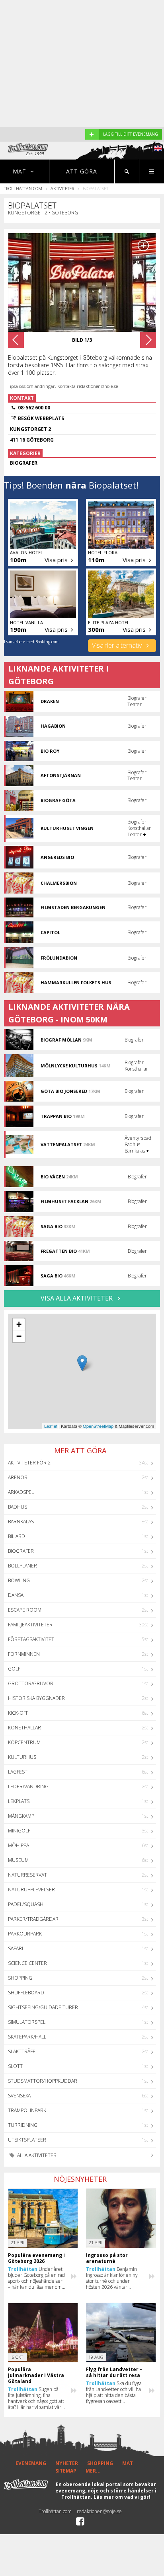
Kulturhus (22, 1757)
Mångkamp (21, 1816)
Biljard (17, 1536)
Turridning (23, 2125)
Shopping (20, 1978)
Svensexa (19, 2096)
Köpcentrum (24, 1742)
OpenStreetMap (98, 1426)
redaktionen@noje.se (99, 2511)
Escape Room (25, 1610)
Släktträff (21, 2051)
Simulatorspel (27, 2022)
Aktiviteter (62, 188)
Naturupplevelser (31, 1890)
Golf (14, 1669)
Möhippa (19, 1845)
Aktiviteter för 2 (29, 1463)
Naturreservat (27, 1875)
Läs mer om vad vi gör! (122, 2497)
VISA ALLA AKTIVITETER (77, 1298)
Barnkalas (21, 1522)
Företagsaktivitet (31, 1639)
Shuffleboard (26, 1993)
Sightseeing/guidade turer (43, 2007)
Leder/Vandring (28, 1786)
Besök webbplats (41, 418)
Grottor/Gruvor (31, 1683)
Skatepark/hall (27, 2037)
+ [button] (19, 1324)
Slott (15, 2066)
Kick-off (18, 1713)
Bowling (19, 1580)
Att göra (82, 171)
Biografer (21, 1551)
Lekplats (19, 1801)
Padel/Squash (26, 1904)
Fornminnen (24, 1654)
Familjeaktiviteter (30, 1625)
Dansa (16, 1595)
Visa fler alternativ (118, 645)
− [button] (19, 1336)
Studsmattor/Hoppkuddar (43, 2081)
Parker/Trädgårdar (33, 1919)
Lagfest (18, 1772)
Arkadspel (21, 1492)
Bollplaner (22, 1566)
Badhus (18, 1507)
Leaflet (51, 1426)
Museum (18, 1860)
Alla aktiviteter (36, 2155)
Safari (16, 1948)
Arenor (18, 1477)
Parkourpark (25, 1934)
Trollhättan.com (23, 188)
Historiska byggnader (36, 1698)
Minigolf (19, 1831)
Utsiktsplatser (27, 2140)
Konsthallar (24, 1728)
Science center (27, 1963)
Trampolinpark (27, 2110)
